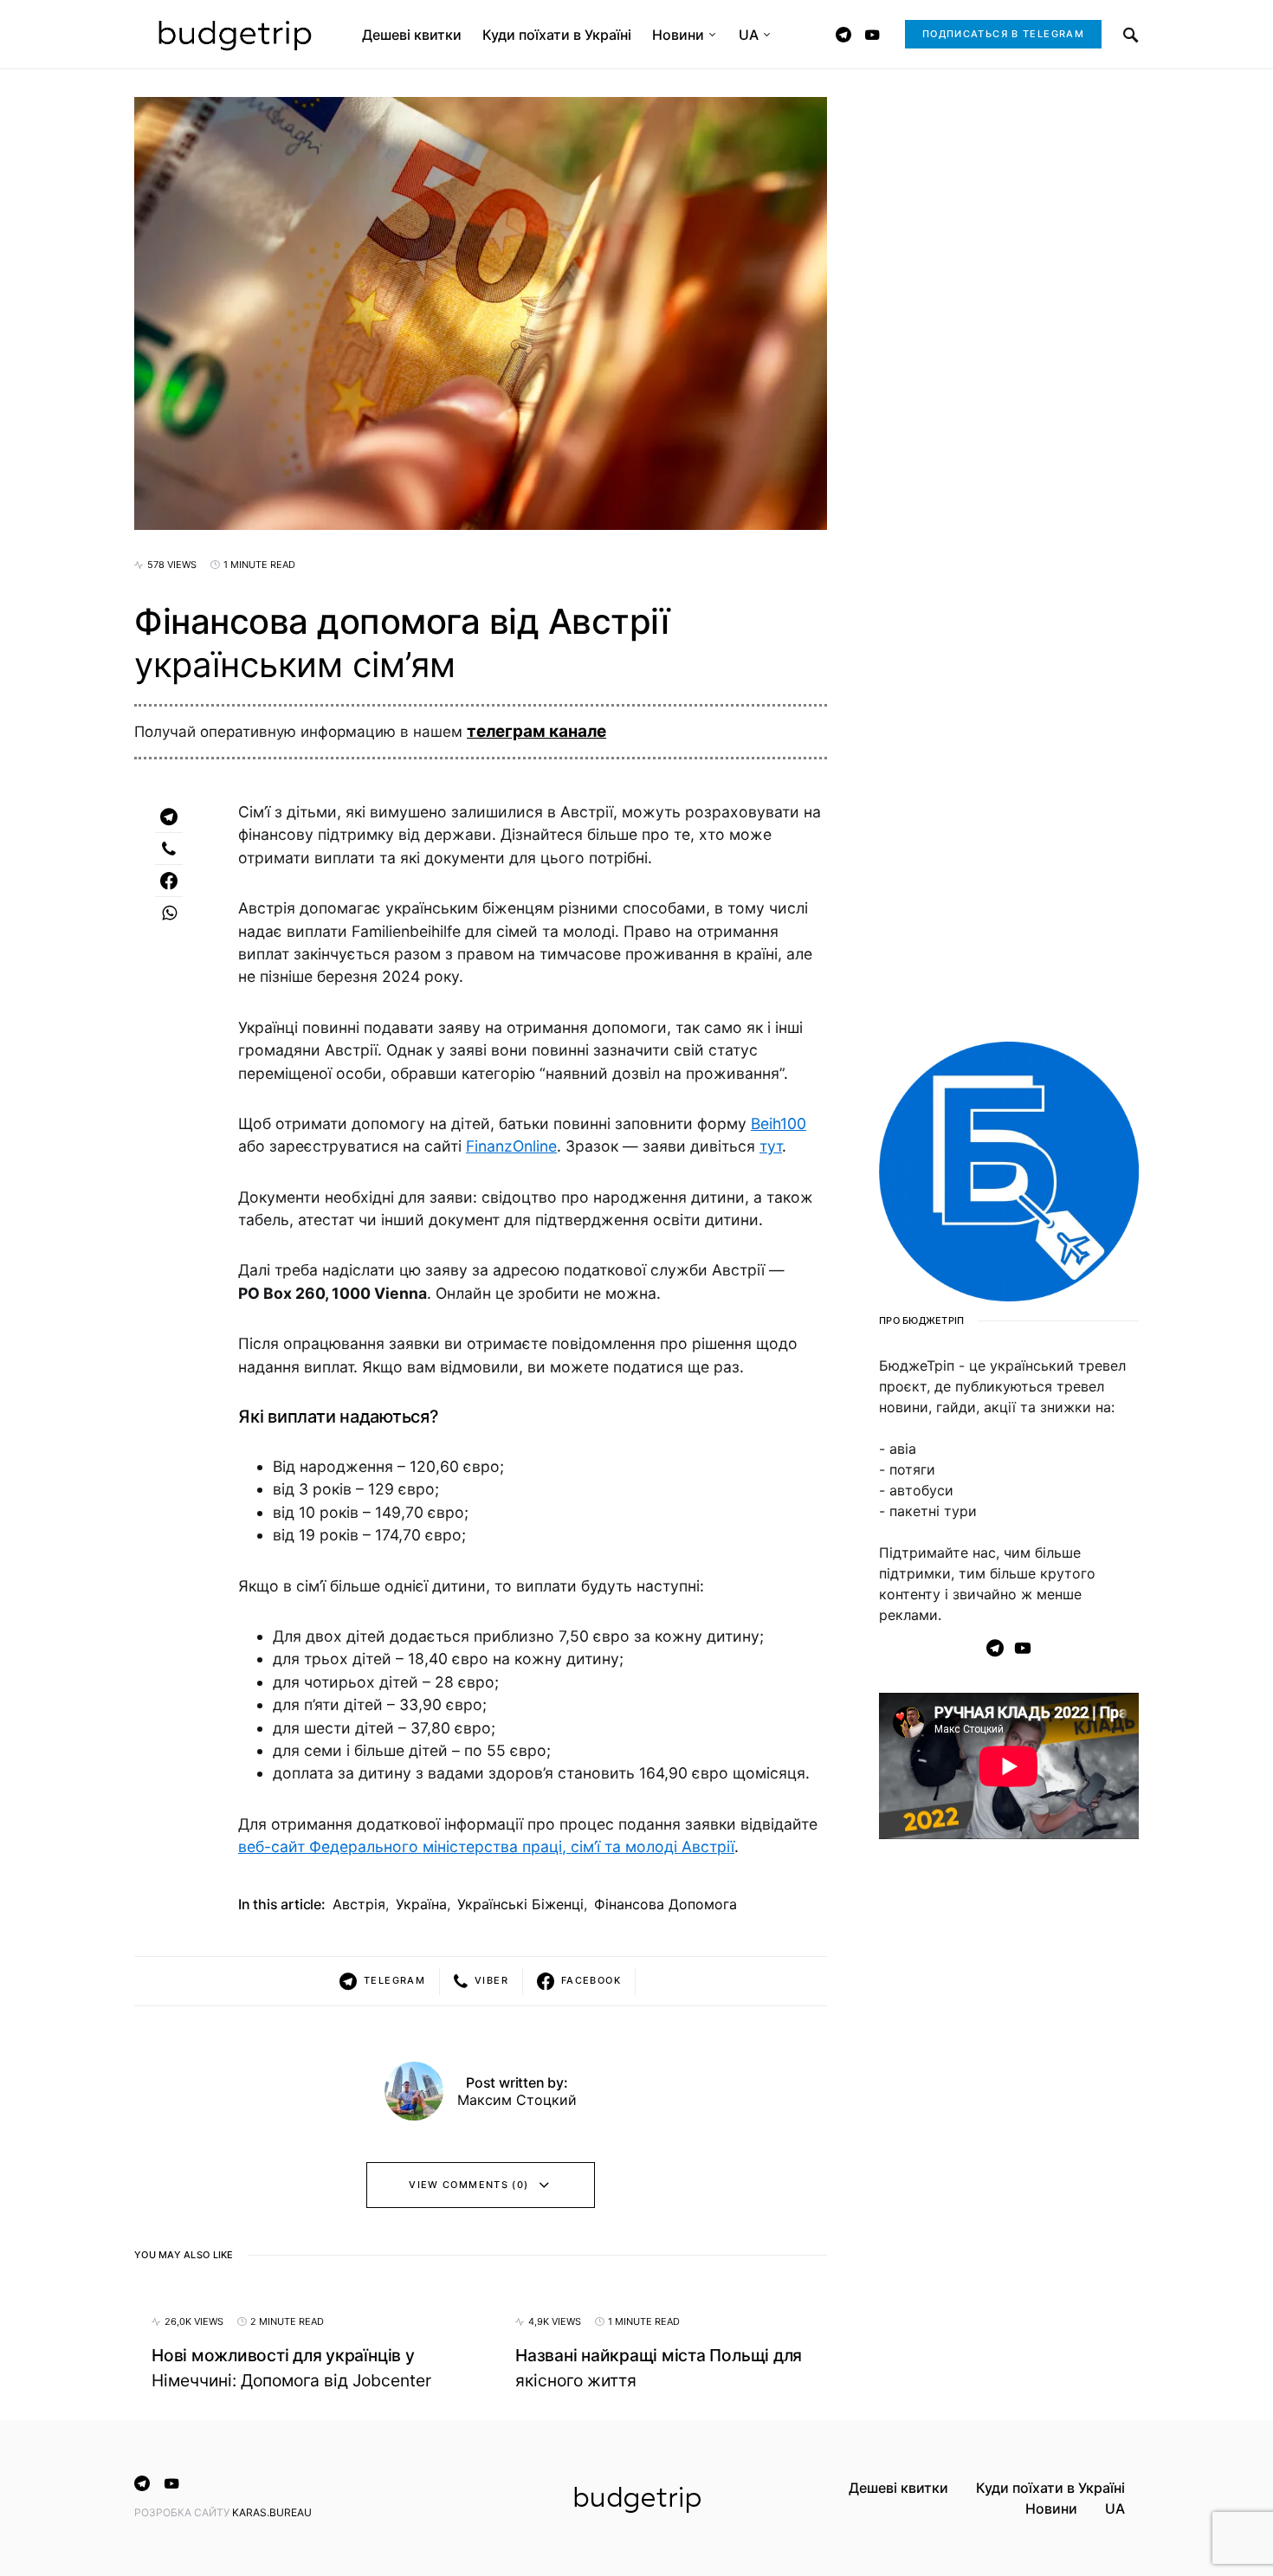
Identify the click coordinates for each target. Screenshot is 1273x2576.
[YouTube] (872, 35)
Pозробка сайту (183, 2512)
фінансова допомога (666, 1904)
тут (771, 1146)
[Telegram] (843, 35)
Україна (421, 1904)
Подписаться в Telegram (1003, 34)
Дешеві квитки (898, 2488)
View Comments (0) (468, 2185)
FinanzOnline (511, 1146)
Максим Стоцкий (517, 2100)
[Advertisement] (1009, 2133)
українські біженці (520, 1904)
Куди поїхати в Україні (1050, 2488)
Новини (1051, 2508)
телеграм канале (536, 731)
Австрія (359, 1904)
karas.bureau (272, 2512)
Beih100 (779, 1123)
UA (1115, 2508)
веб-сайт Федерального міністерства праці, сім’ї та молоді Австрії (486, 1846)
